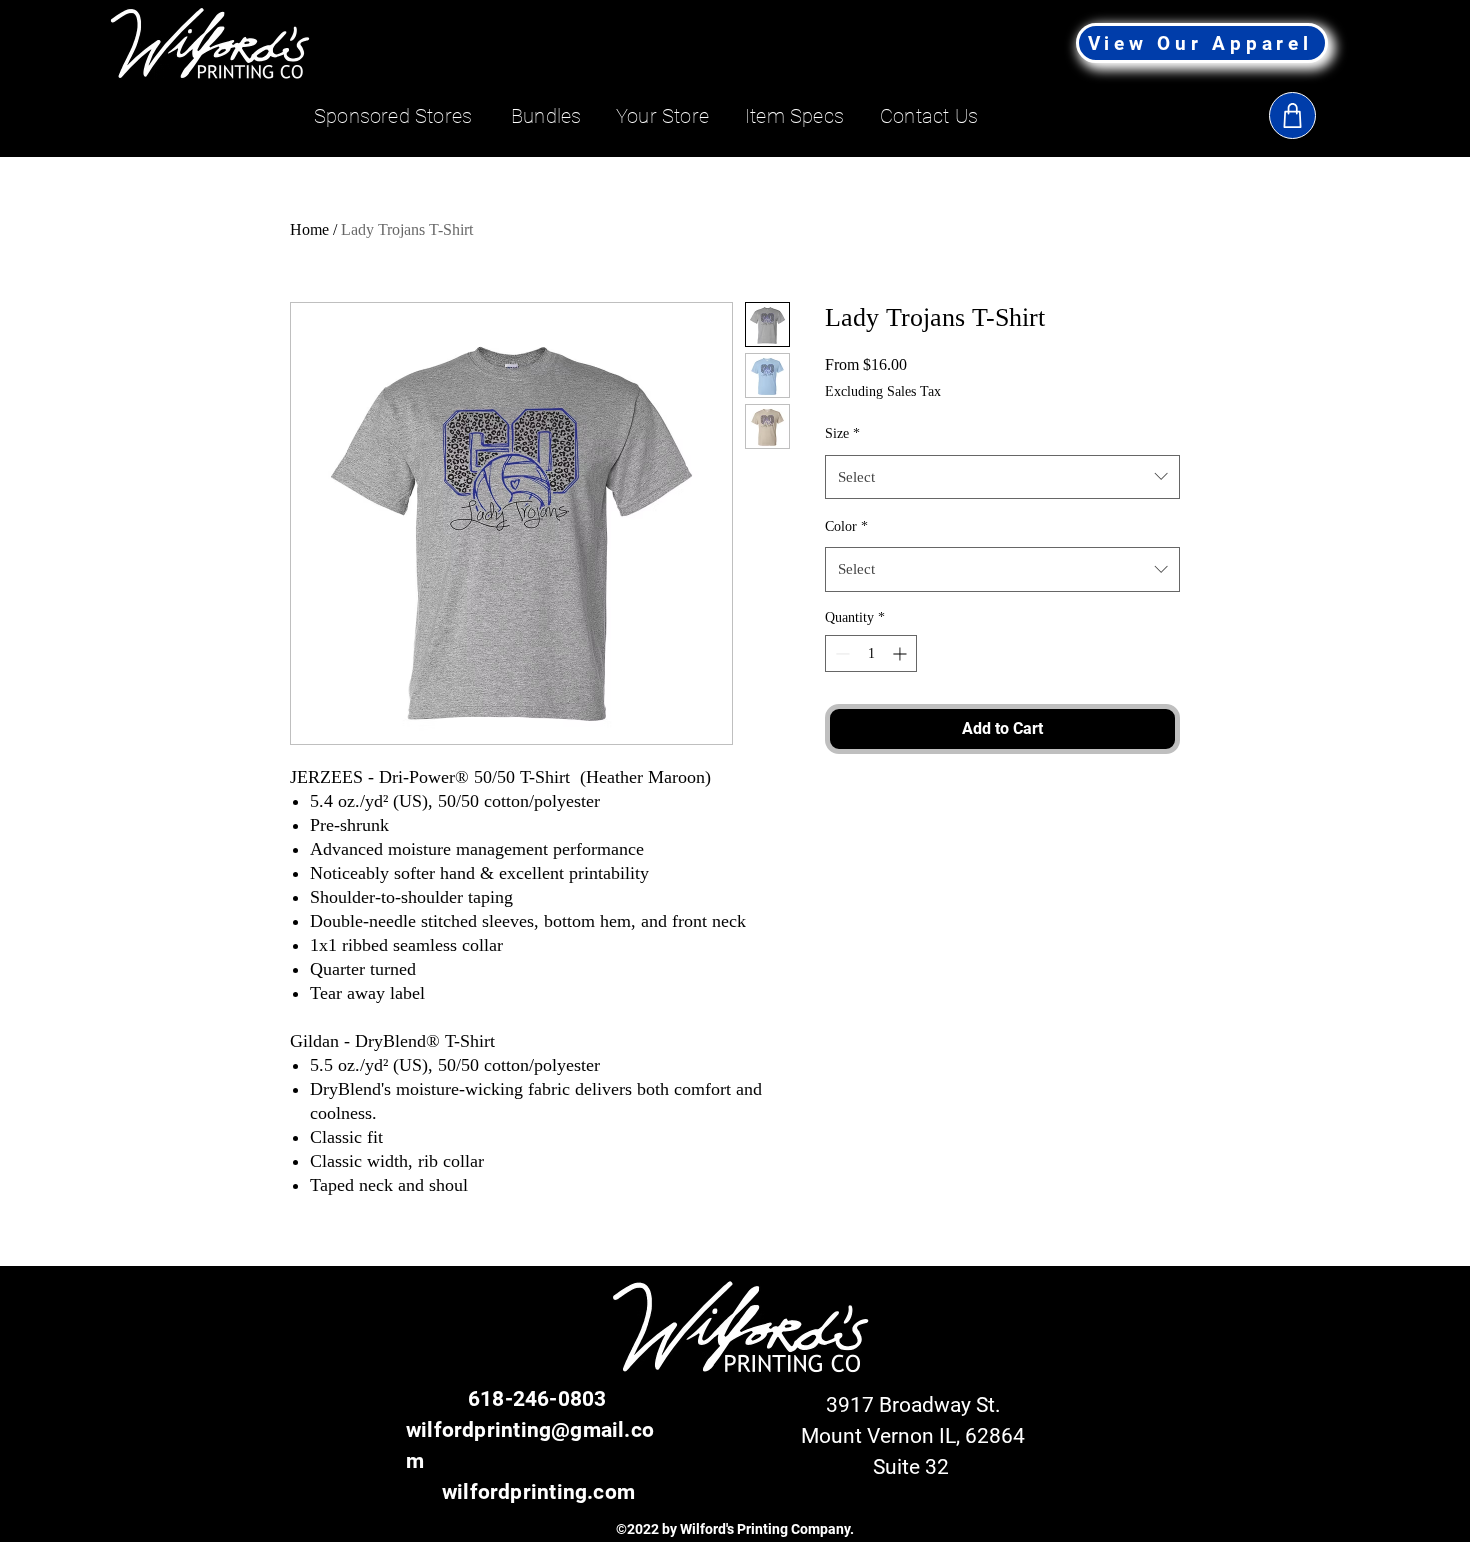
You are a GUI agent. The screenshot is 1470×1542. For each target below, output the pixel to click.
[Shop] (1292, 115)
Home (309, 229)
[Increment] (901, 653)
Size (842, 433)
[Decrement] (840, 653)
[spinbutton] (871, 653)
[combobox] (1002, 477)
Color (846, 526)
